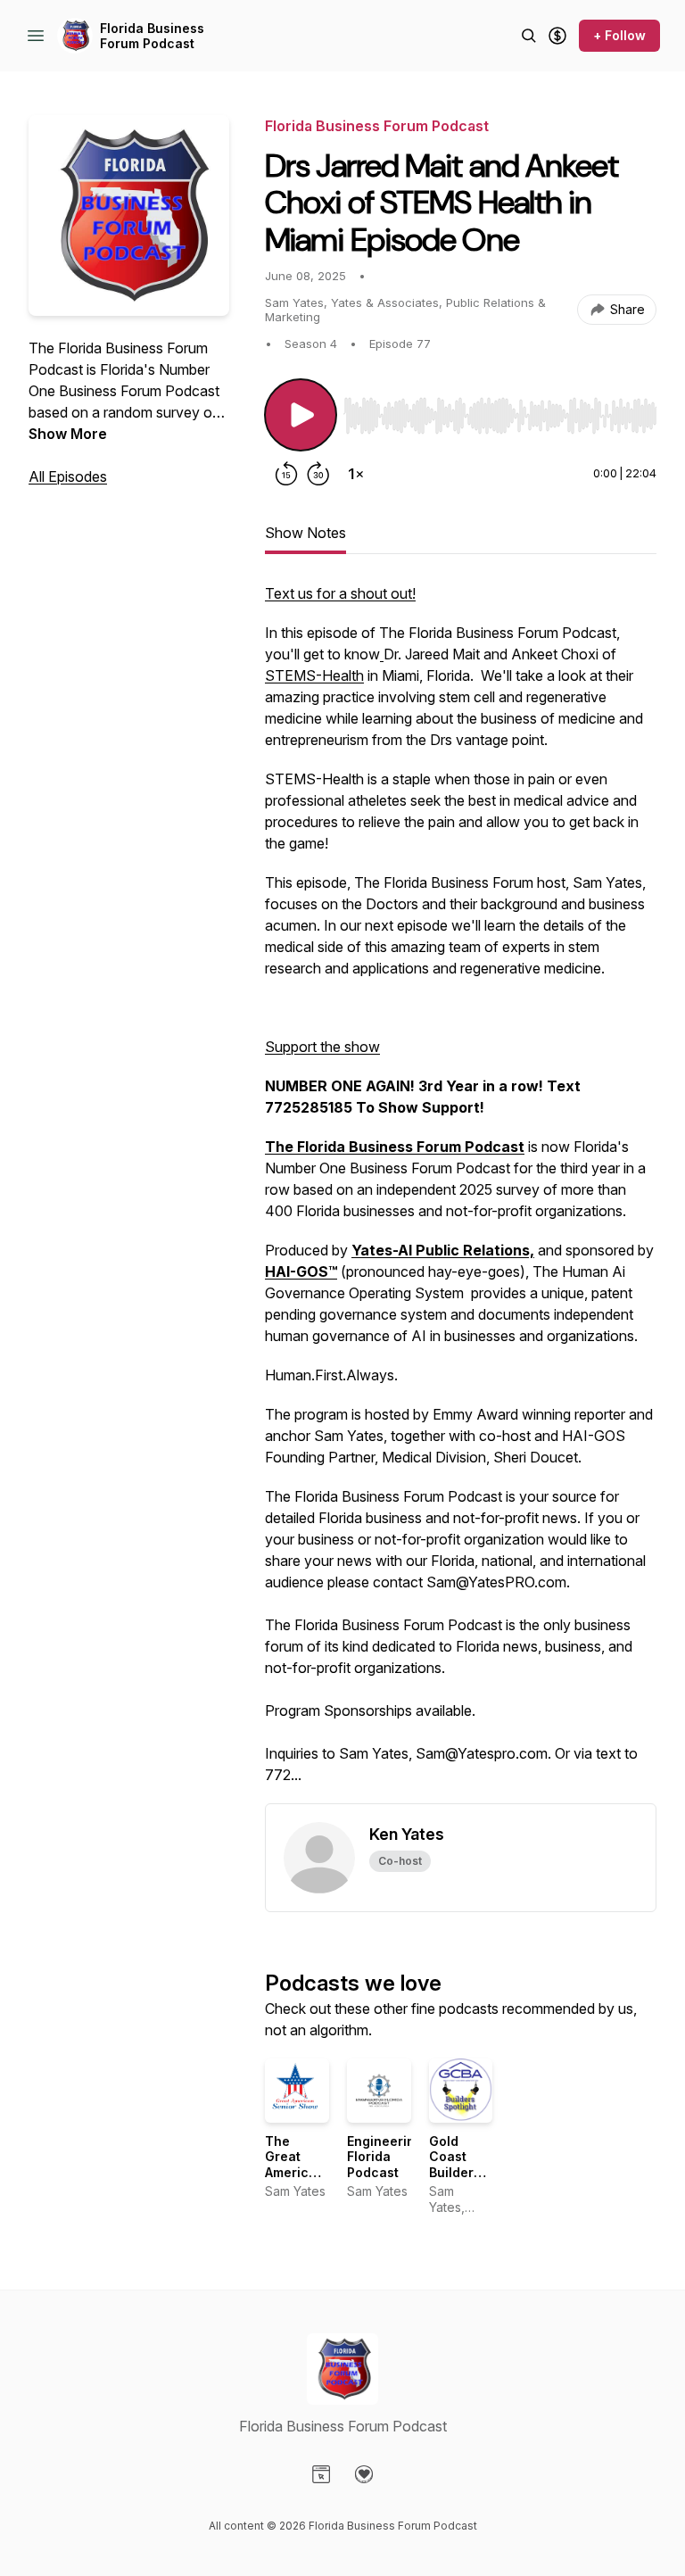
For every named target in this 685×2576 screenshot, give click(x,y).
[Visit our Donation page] (364, 2474)
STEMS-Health (314, 675)
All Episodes (68, 476)
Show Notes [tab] (305, 533)
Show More (68, 434)
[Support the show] (557, 36)
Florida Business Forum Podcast (152, 36)
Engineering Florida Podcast (385, 2157)
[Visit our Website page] (321, 2474)
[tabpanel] (461, 1193)
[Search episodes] (529, 36)
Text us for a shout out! (340, 593)
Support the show (322, 1047)
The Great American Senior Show (295, 2172)
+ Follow (619, 35)
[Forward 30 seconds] (318, 474)
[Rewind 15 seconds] (286, 474)
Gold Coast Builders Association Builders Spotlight (466, 2180)
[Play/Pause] (301, 415)
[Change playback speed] (356, 474)
